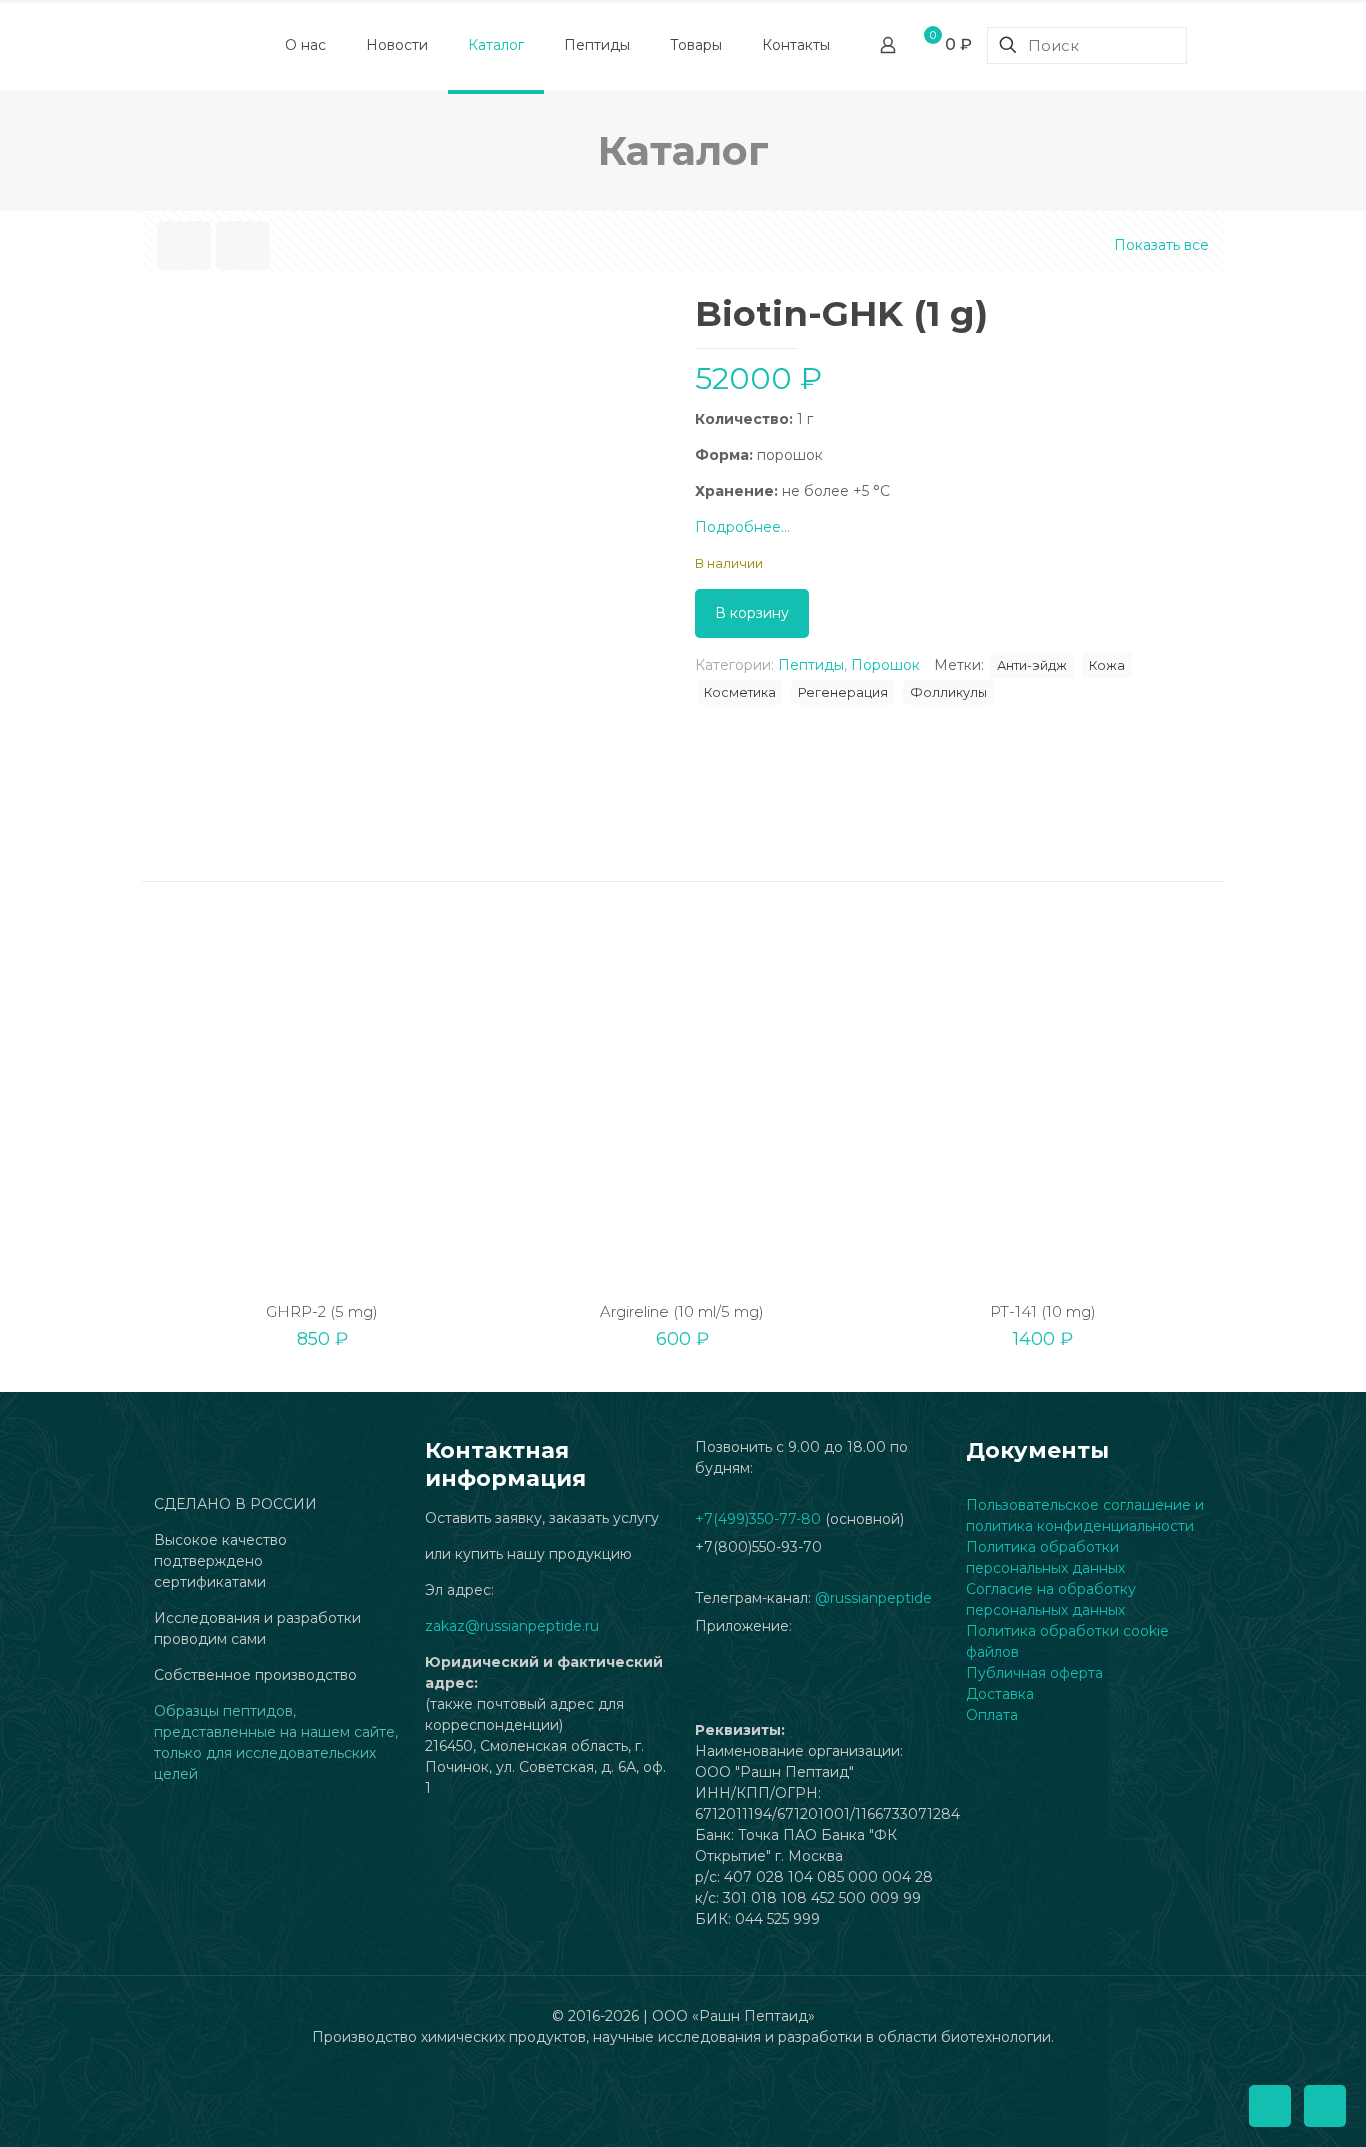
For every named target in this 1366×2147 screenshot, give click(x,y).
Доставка (1000, 1694)
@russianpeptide (873, 1598)
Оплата (992, 1715)
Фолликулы (948, 692)
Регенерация (843, 692)
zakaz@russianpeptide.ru (512, 1626)
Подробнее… (742, 527)
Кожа (1107, 665)
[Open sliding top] (683, 22)
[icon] (683, 2067)
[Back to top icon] (1270, 2106)
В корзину (752, 613)
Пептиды (811, 665)
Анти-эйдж (1032, 665)
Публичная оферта (1034, 1673)
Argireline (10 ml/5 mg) (682, 1311)
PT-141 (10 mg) (1043, 1311)
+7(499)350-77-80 (758, 1519)
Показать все (1161, 245)
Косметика (740, 692)
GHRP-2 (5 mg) (322, 1311)
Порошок (885, 665)
